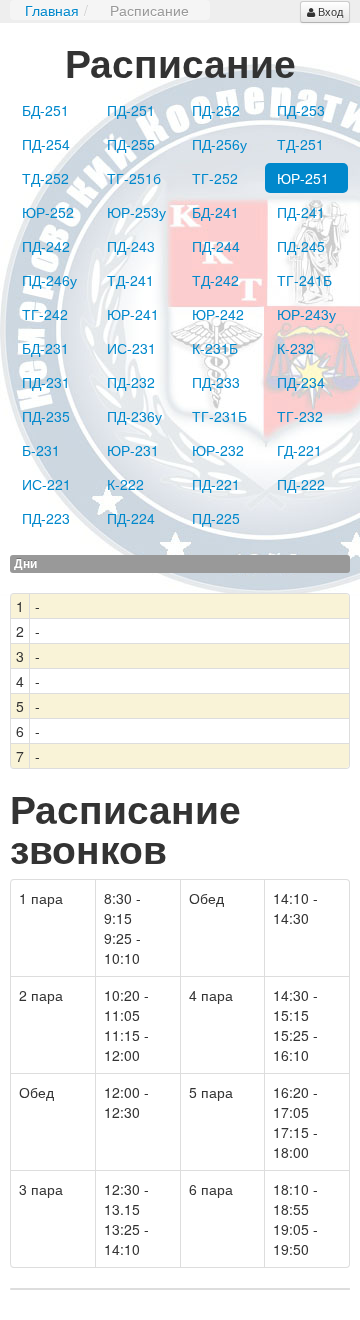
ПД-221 (216, 484)
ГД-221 (299, 450)
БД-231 (45, 348)
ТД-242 (215, 280)
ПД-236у (134, 416)
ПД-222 (301, 484)
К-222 (125, 484)
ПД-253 (301, 110)
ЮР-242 (218, 314)
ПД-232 (131, 382)
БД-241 (215, 212)
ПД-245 (301, 246)
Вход (330, 11)
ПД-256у (219, 144)
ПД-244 (216, 246)
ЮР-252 (48, 212)
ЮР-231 (133, 450)
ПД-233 (216, 382)
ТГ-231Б (219, 416)
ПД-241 (301, 212)
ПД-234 (301, 382)
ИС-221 (46, 484)
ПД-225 (216, 518)
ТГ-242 (45, 314)
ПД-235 (46, 416)
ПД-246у (49, 280)
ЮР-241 (133, 314)
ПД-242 (46, 246)
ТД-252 (45, 178)
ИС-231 (131, 348)
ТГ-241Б (304, 280)
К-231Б (215, 348)
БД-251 (45, 110)
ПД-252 (216, 110)
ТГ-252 (215, 178)
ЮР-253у (136, 212)
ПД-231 (46, 382)
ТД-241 (130, 280)
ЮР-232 (218, 450)
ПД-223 (46, 518)
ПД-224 (131, 518)
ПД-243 (131, 246)
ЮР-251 (303, 178)
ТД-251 (300, 144)
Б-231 (41, 450)
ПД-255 (131, 144)
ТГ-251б (134, 178)
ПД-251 (131, 110)
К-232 (295, 348)
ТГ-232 (300, 416)
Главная (52, 10)
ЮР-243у (306, 314)
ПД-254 (46, 144)
